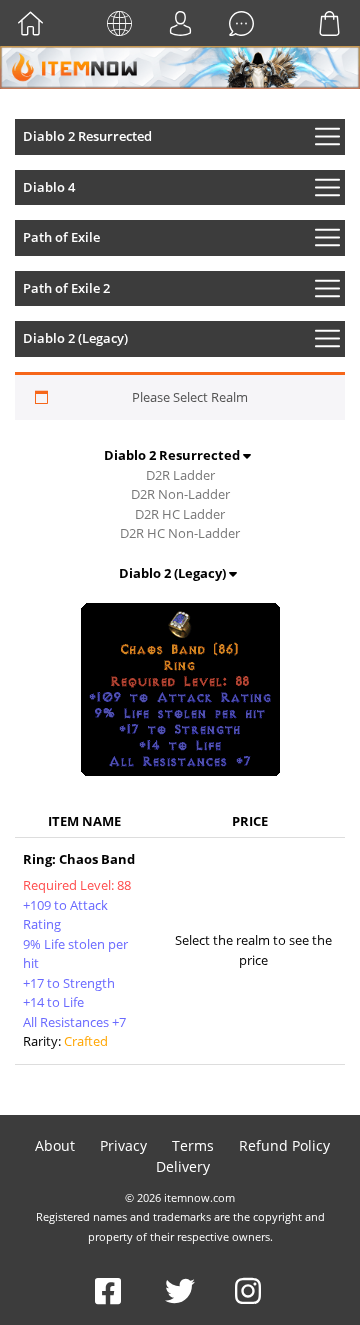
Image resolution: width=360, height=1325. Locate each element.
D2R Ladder (180, 475)
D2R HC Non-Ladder (180, 533)
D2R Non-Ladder (180, 494)
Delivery (183, 1166)
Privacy (123, 1145)
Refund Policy (284, 1145)
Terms (193, 1145)
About (55, 1145)
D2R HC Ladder (180, 514)
